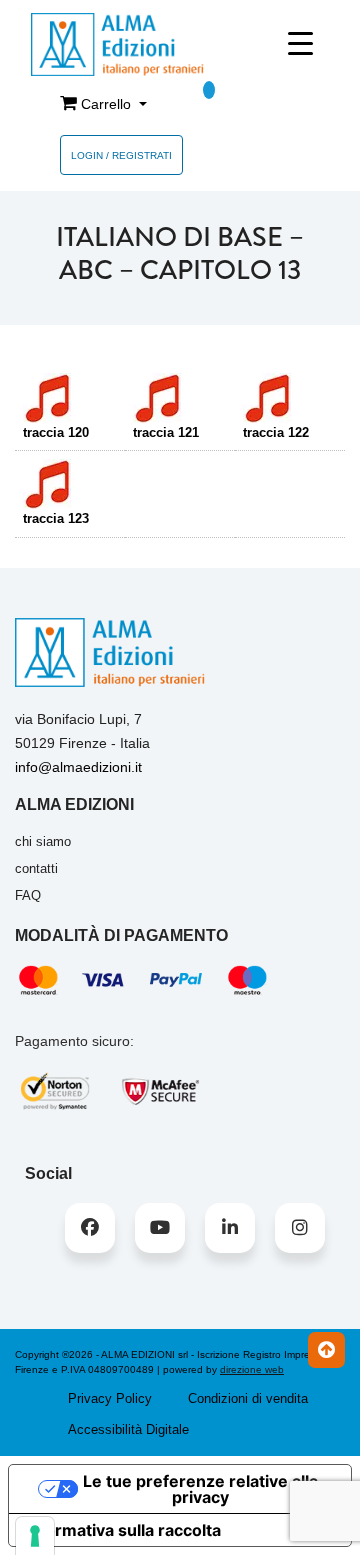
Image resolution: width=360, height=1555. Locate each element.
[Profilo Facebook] (90, 1228)
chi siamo (43, 841)
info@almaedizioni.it (78, 767)
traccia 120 (56, 432)
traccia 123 (56, 518)
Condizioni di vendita (248, 1398)
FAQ (28, 895)
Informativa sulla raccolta (123, 1530)
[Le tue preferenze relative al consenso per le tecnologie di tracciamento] (35, 1536)
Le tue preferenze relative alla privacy (200, 1489)
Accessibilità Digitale (128, 1429)
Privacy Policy (110, 1398)
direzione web (252, 1369)
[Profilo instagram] (300, 1228)
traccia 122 (276, 432)
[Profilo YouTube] (160, 1228)
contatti (36, 868)
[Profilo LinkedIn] (230, 1228)
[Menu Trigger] (300, 43)
